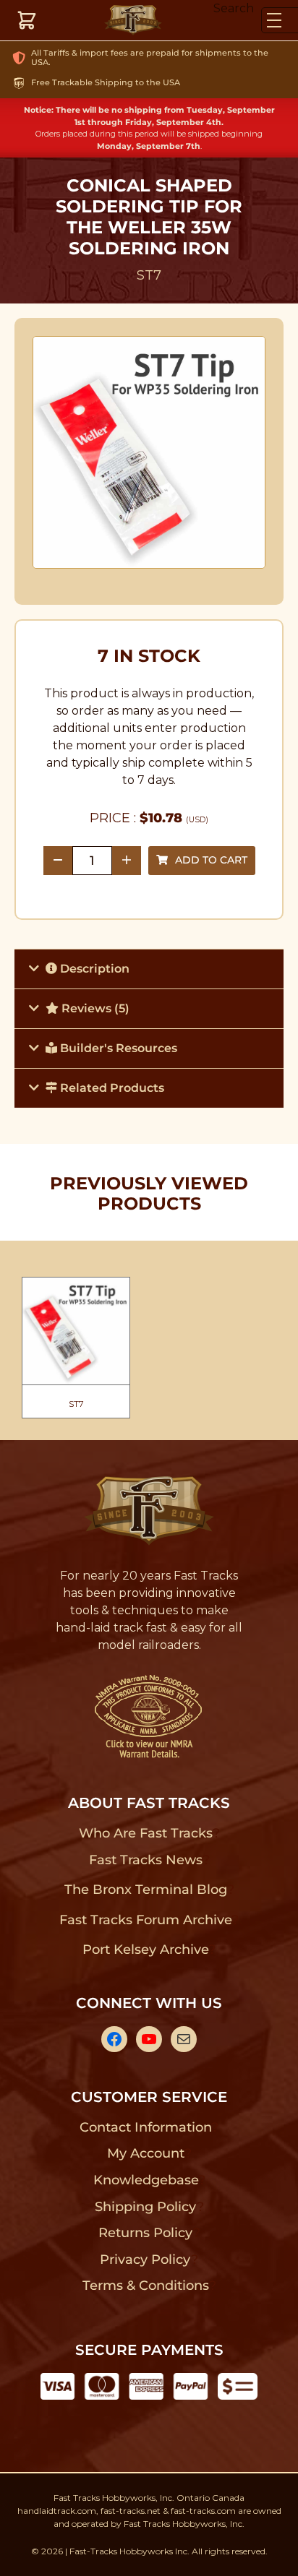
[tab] (149, 969)
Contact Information (145, 2127)
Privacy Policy (145, 2260)
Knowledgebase (146, 2180)
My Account (146, 2153)
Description (93, 969)
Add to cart (211, 860)
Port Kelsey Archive (145, 1950)
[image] (149, 452)
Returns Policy (146, 2233)
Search (234, 8)
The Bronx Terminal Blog (146, 1890)
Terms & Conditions (146, 2286)
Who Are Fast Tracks (146, 1833)
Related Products (111, 1088)
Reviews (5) (94, 1008)
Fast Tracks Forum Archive (145, 1920)
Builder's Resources (117, 1048)
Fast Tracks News (146, 1860)
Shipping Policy (146, 2207)
